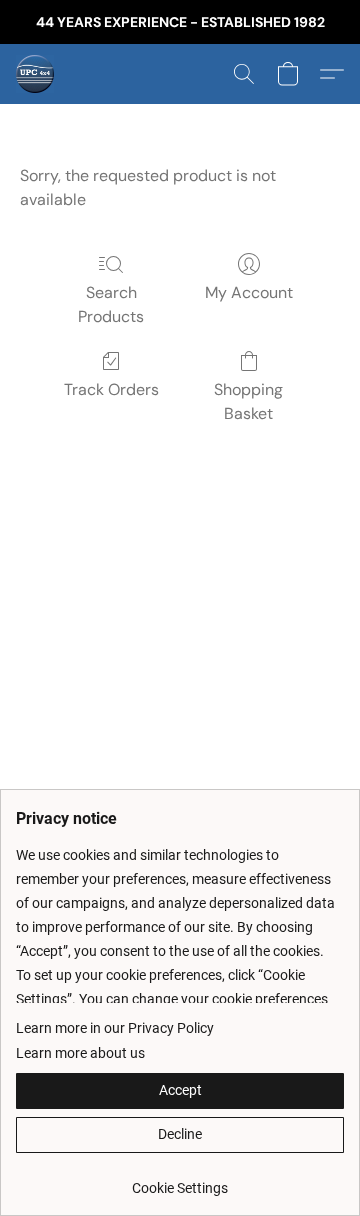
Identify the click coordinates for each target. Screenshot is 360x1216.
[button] (36, 74)
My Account (249, 292)
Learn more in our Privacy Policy (115, 1028)
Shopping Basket (248, 401)
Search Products (111, 304)
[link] (180, 1180)
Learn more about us (80, 1053)
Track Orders (111, 389)
